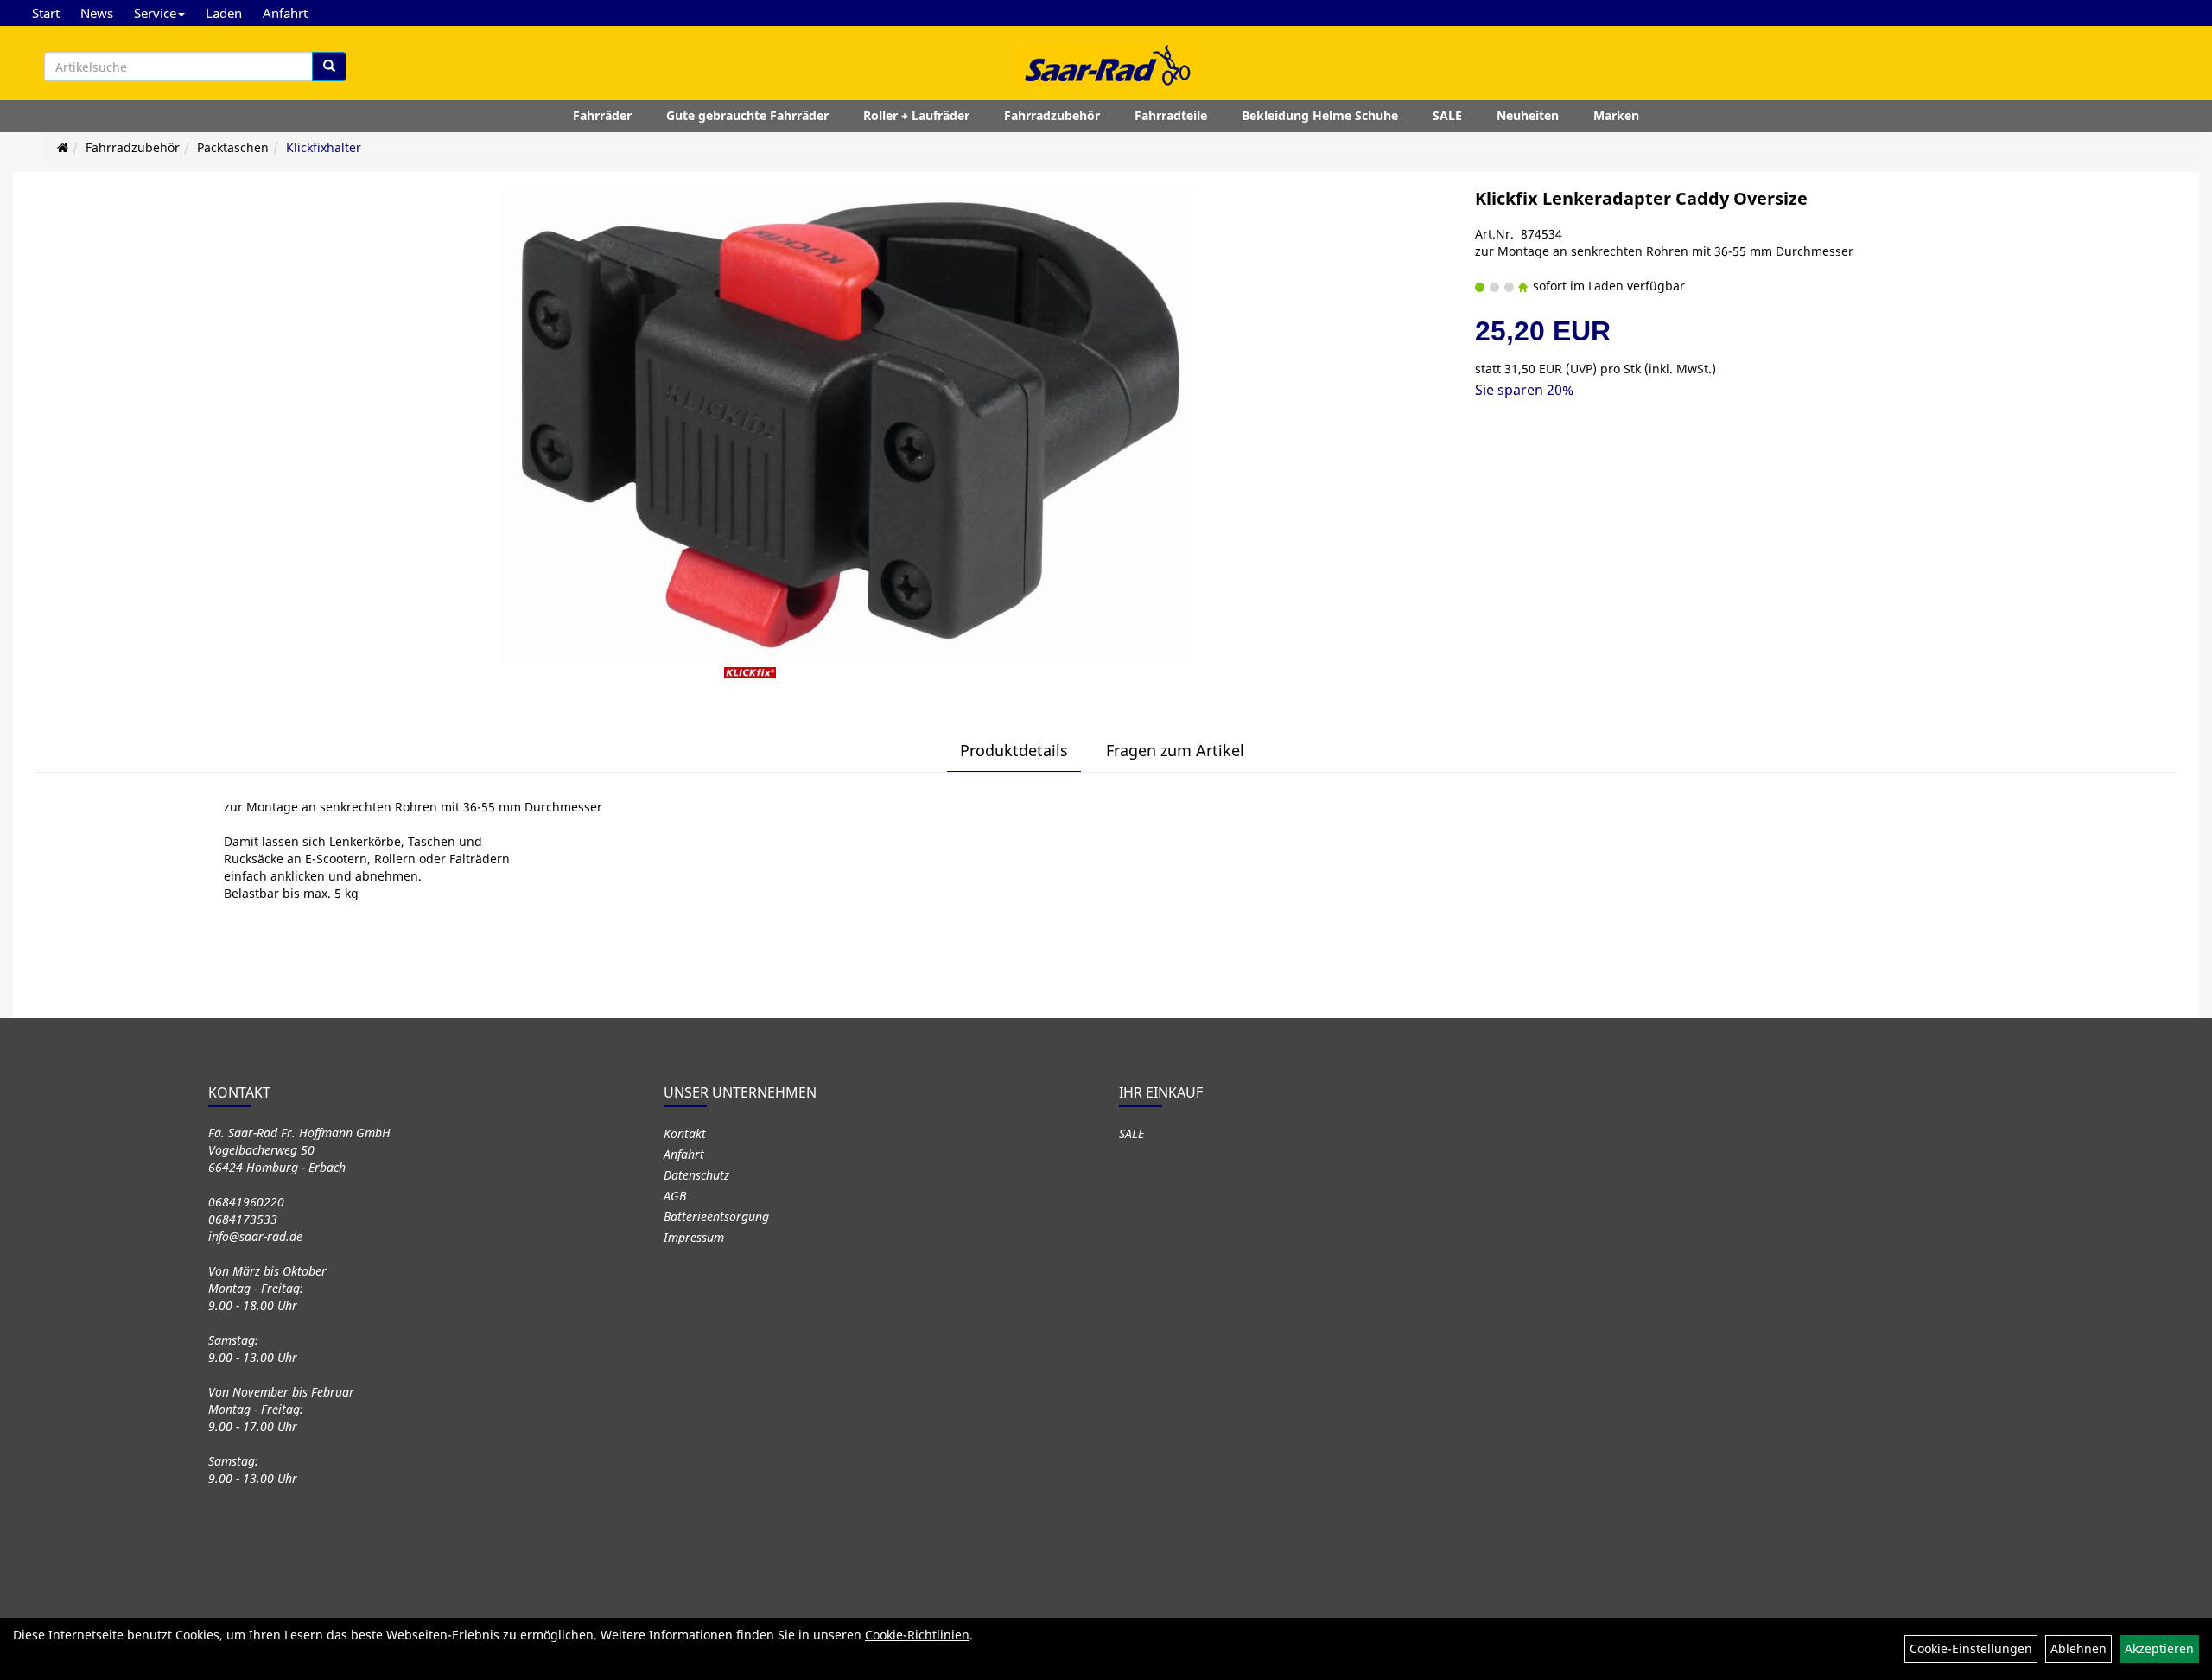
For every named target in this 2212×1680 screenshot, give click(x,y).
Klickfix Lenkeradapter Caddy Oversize (1641, 198)
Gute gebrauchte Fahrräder (747, 115)
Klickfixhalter (324, 147)
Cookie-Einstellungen (1971, 1648)
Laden (224, 13)
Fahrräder (602, 115)
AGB (675, 1196)
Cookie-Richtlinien (917, 1635)
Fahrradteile (1171, 115)
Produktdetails (1014, 750)
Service (155, 13)
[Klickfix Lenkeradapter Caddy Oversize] (845, 426)
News (97, 13)
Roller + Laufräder (916, 115)
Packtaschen (233, 147)
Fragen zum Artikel (1175, 750)
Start (46, 13)
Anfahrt (285, 13)
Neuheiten (1528, 115)
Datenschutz (696, 1175)
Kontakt (685, 1133)
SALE (1447, 115)
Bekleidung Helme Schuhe (1320, 115)
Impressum (694, 1237)
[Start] (63, 147)
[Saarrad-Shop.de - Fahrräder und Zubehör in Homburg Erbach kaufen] (1106, 65)
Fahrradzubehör (1052, 115)
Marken (1616, 115)
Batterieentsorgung (716, 1216)
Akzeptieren (2159, 1648)
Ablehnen (2079, 1648)
